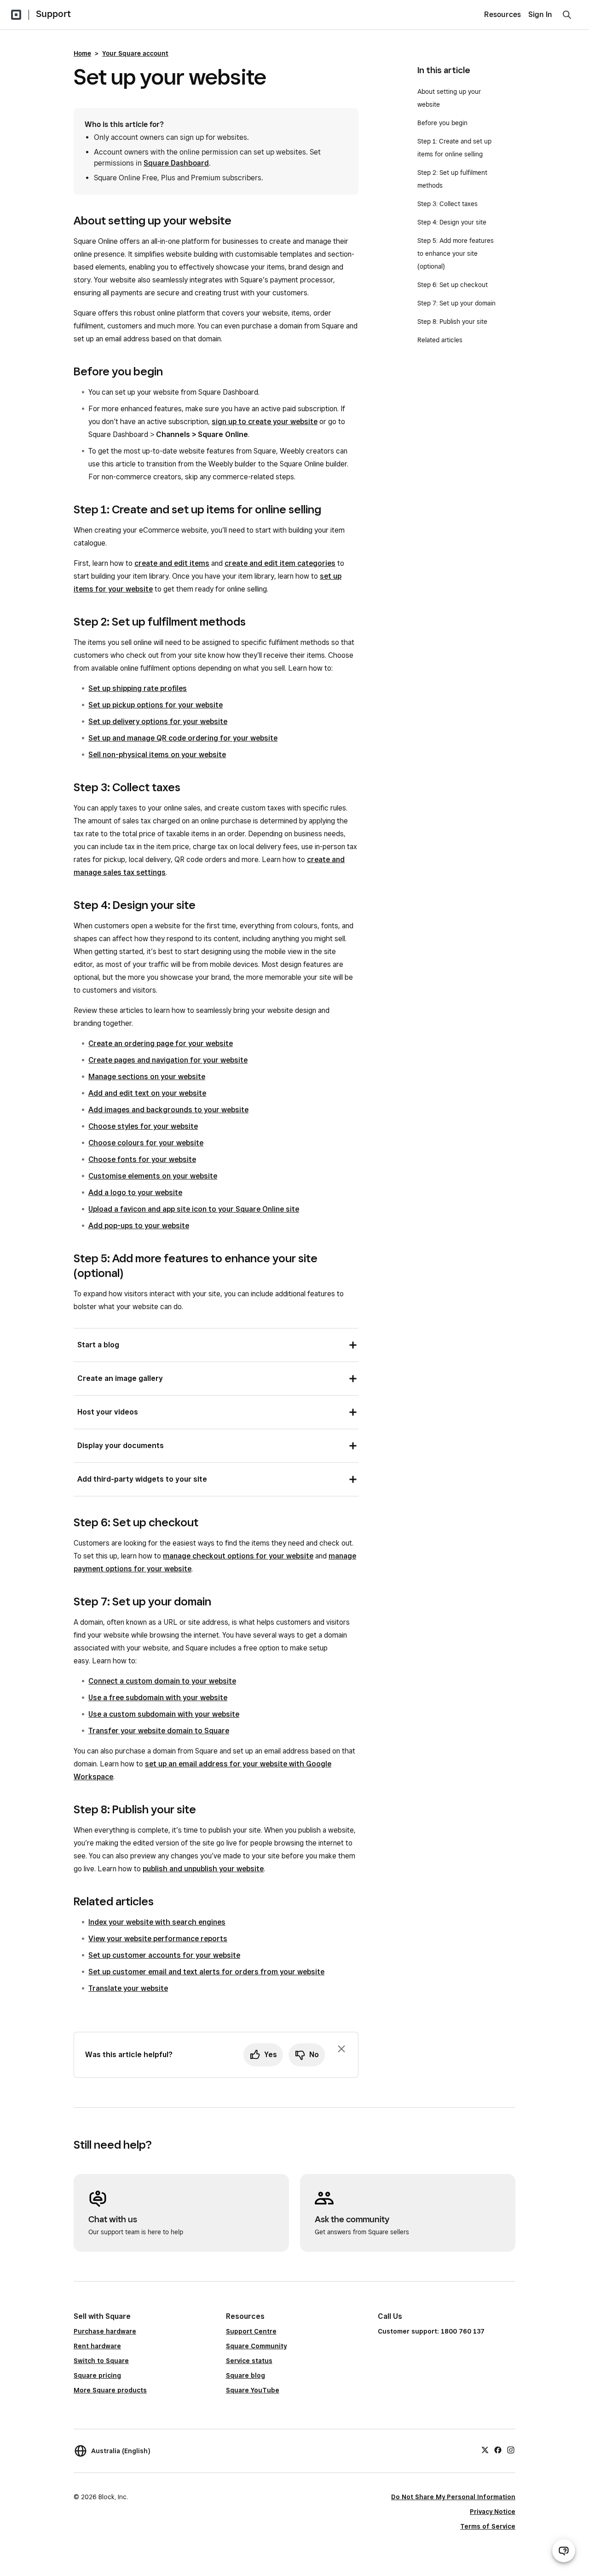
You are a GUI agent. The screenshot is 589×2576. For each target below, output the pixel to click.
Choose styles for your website (143, 1126)
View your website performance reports (158, 1939)
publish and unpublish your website (203, 1869)
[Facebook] (498, 2449)
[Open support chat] (564, 2551)
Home (82, 53)
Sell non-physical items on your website (157, 755)
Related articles (440, 340)
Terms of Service (488, 2526)
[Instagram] (511, 2449)
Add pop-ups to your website (139, 1226)
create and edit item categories (280, 563)
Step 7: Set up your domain (456, 303)
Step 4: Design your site (452, 222)
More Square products (110, 2390)
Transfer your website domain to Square (159, 1731)
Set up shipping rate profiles (138, 688)
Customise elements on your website (153, 1176)
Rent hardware (97, 2346)
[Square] (16, 15)
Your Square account (135, 53)
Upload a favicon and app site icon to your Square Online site (194, 1209)
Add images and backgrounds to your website (168, 1110)
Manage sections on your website (147, 1077)
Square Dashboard (176, 163)
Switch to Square (101, 2361)
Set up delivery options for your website (158, 722)
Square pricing (97, 2375)
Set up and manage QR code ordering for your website (183, 738)
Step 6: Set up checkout (453, 285)
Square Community (256, 2346)
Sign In (540, 14)
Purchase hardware (105, 2331)
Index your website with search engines (157, 1922)
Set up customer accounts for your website (164, 1955)
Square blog (245, 2375)
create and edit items (172, 563)
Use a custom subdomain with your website (164, 1714)
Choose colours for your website (146, 1143)
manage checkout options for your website (238, 1556)
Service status (249, 2361)
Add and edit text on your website (147, 1093)
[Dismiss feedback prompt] (341, 2049)
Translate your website (128, 1988)
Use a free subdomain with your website (158, 1698)
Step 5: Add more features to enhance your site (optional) (456, 253)
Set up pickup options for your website (156, 705)
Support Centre (251, 2331)
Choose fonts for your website (142, 1159)
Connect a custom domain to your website (162, 1681)
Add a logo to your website (135, 1193)
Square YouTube (253, 2390)
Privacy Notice (493, 2512)
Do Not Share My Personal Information (453, 2497)
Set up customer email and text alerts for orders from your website (206, 1972)
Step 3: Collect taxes (448, 204)
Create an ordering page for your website (161, 1044)
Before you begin (442, 123)
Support (53, 14)
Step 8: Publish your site (452, 322)
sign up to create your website (265, 422)
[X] (485, 2449)
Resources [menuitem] (502, 14)
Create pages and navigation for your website (168, 1060)
